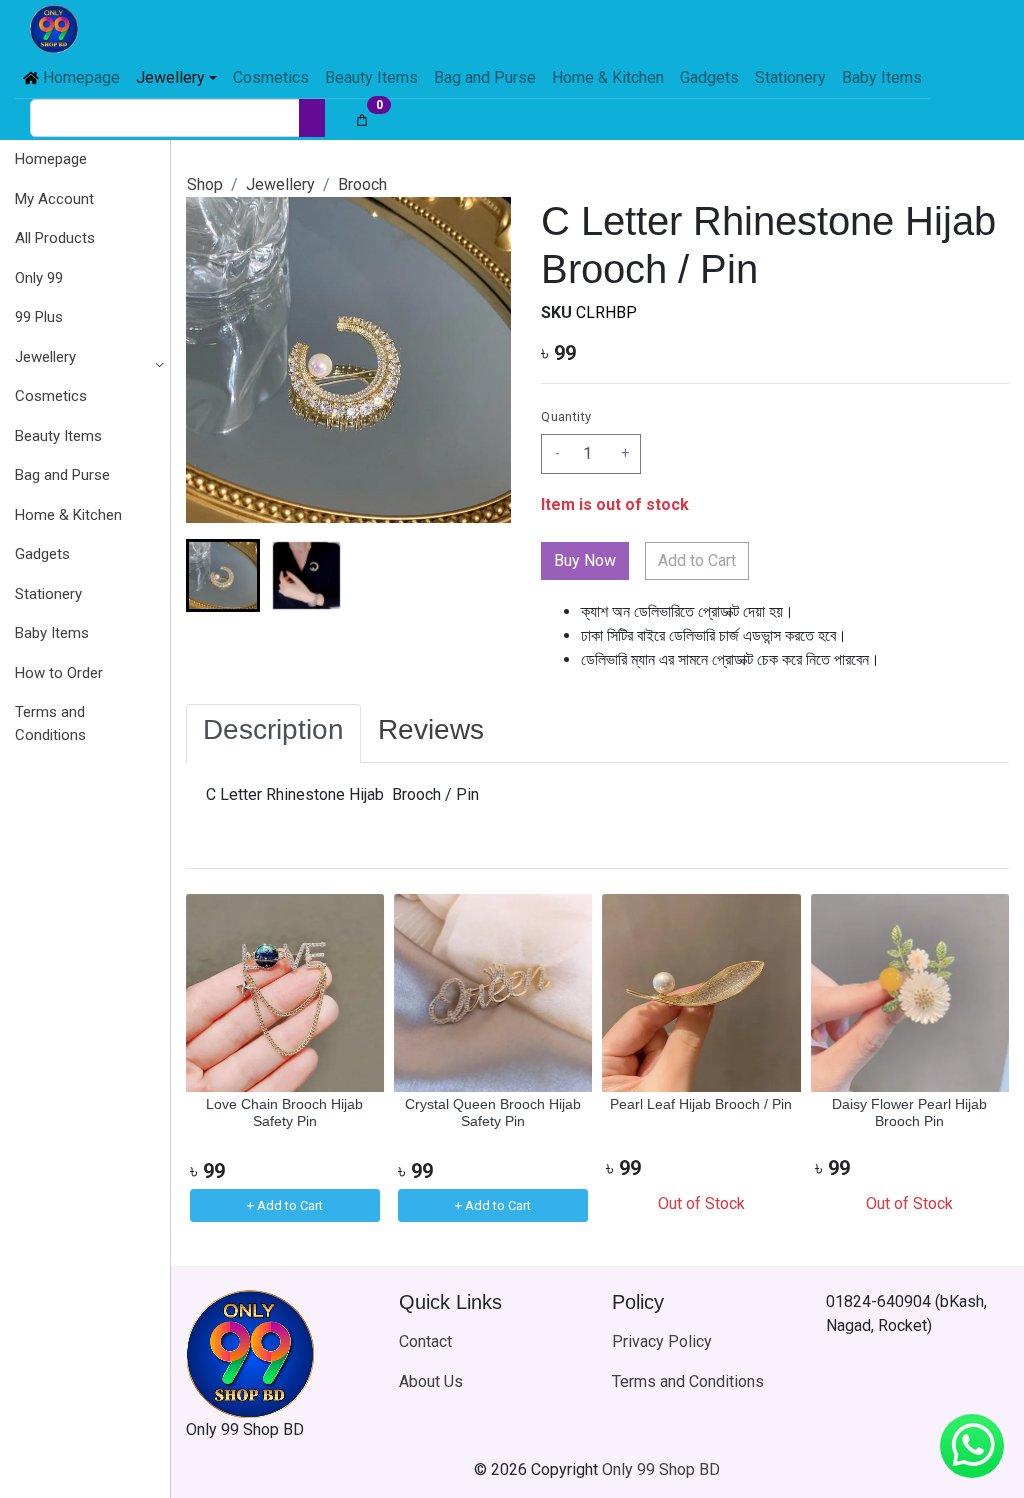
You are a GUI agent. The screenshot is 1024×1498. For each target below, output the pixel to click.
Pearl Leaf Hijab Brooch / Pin (701, 1104)
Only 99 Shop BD (661, 1469)
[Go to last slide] (218, 575)
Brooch (362, 184)
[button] (84, 358)
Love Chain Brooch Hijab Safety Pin (284, 1112)
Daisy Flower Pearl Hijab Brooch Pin (909, 1112)
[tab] (273, 734)
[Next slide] (479, 575)
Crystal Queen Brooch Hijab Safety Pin (493, 1112)
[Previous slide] (218, 1060)
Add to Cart (697, 560)
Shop (205, 184)
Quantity (566, 416)
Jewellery (45, 357)
